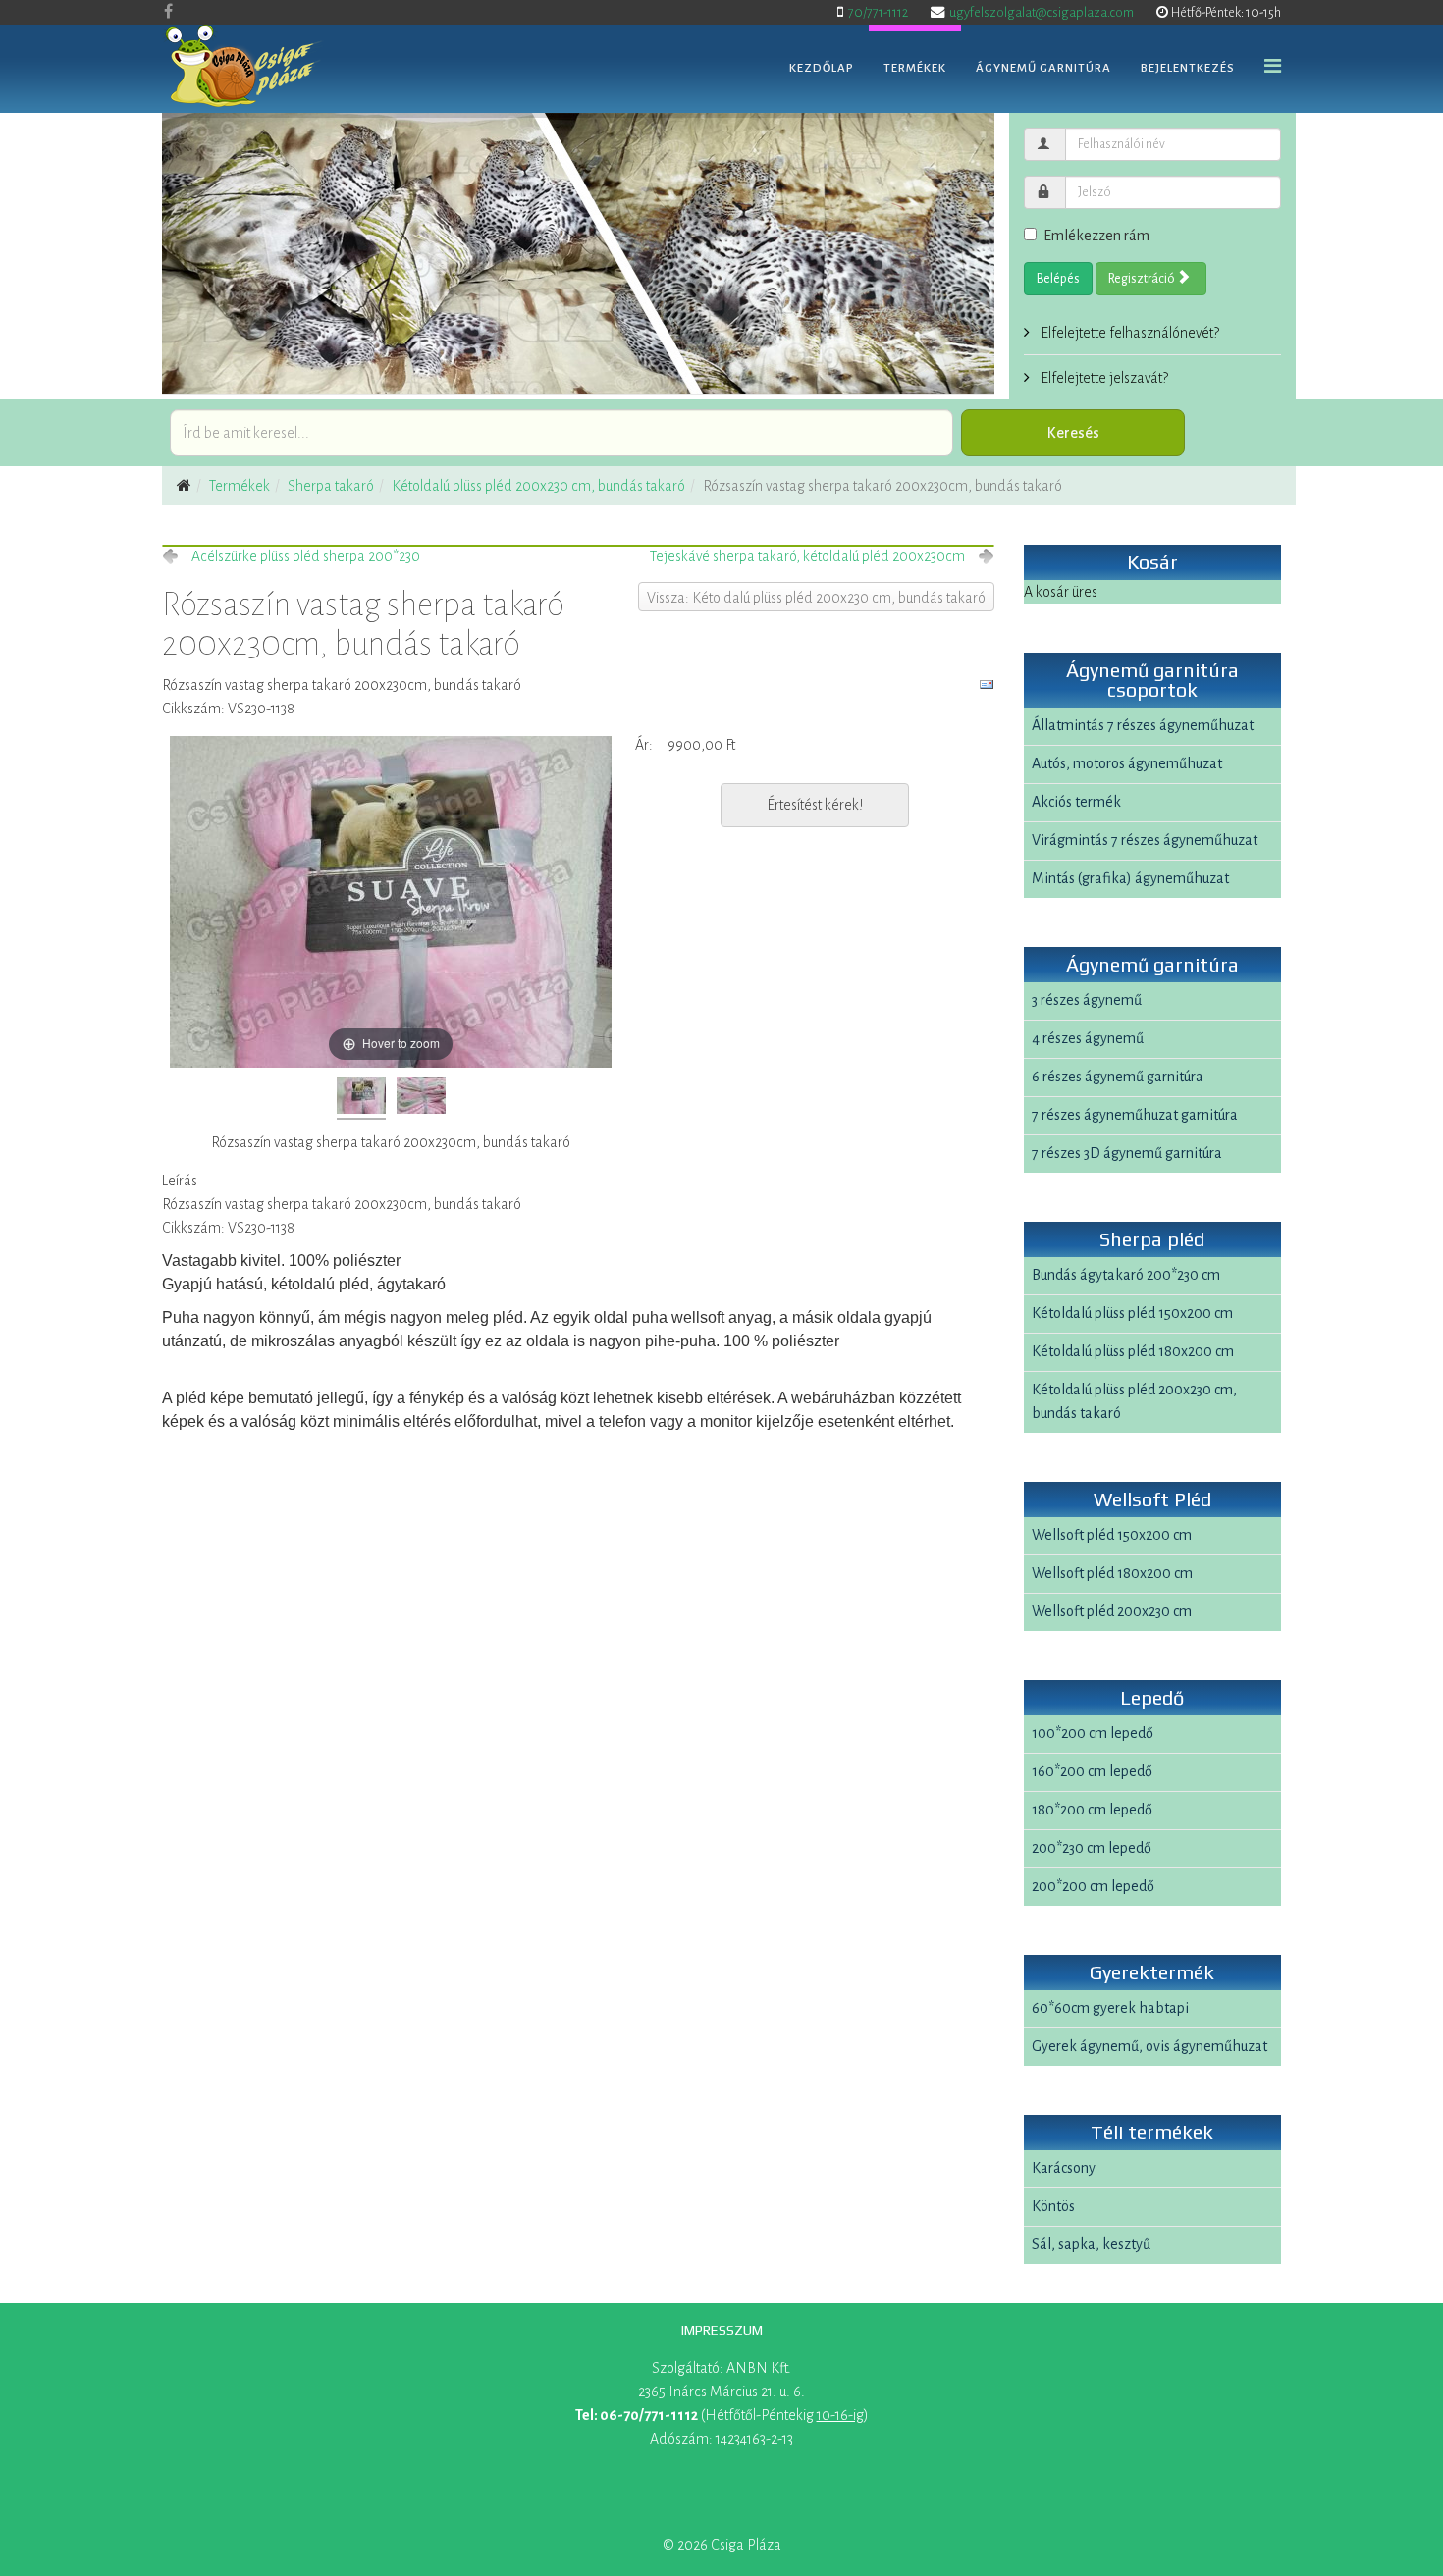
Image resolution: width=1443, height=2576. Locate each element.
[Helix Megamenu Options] (1273, 67)
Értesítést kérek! (815, 805)
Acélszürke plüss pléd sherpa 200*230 (306, 556)
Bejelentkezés (1188, 68)
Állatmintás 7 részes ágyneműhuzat (1143, 725)
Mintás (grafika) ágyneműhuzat (1130, 878)
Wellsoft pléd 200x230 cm (1112, 1611)
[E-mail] (987, 685)
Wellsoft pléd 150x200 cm (1112, 1535)
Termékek (915, 68)
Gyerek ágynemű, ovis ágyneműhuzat (1149, 2046)
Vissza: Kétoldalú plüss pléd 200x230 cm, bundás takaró (816, 598)
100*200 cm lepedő (1093, 1733)
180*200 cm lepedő (1092, 1810)
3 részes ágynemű (1087, 1000)
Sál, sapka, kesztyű (1091, 2244)
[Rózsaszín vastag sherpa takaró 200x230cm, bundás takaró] (361, 1098)
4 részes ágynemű (1088, 1038)
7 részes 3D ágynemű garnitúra (1127, 1153)
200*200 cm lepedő (1093, 1886)
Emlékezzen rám (1096, 236)
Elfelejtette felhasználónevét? (1128, 333)
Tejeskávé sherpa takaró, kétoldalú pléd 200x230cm (807, 556)
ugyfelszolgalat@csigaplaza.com (1042, 12)
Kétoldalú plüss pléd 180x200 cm (1133, 1351)
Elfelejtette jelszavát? (1103, 378)
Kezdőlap (822, 68)
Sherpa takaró (331, 486)
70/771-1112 (878, 12)
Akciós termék (1076, 802)
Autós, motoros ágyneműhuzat (1127, 763)
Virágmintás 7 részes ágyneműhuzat (1145, 840)
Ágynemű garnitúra (1043, 68)
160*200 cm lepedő (1092, 1771)
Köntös (1053, 2206)
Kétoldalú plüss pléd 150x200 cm (1132, 1313)
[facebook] (168, 12)
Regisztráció (1143, 279)
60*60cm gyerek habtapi (1110, 2008)
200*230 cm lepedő (1092, 1848)
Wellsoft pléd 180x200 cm (1112, 1573)
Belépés (1058, 279)
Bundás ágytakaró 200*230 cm (1126, 1275)
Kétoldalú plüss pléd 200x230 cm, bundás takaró (538, 486)
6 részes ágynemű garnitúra (1118, 1077)
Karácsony (1064, 2168)
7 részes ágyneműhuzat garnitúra (1135, 1115)
